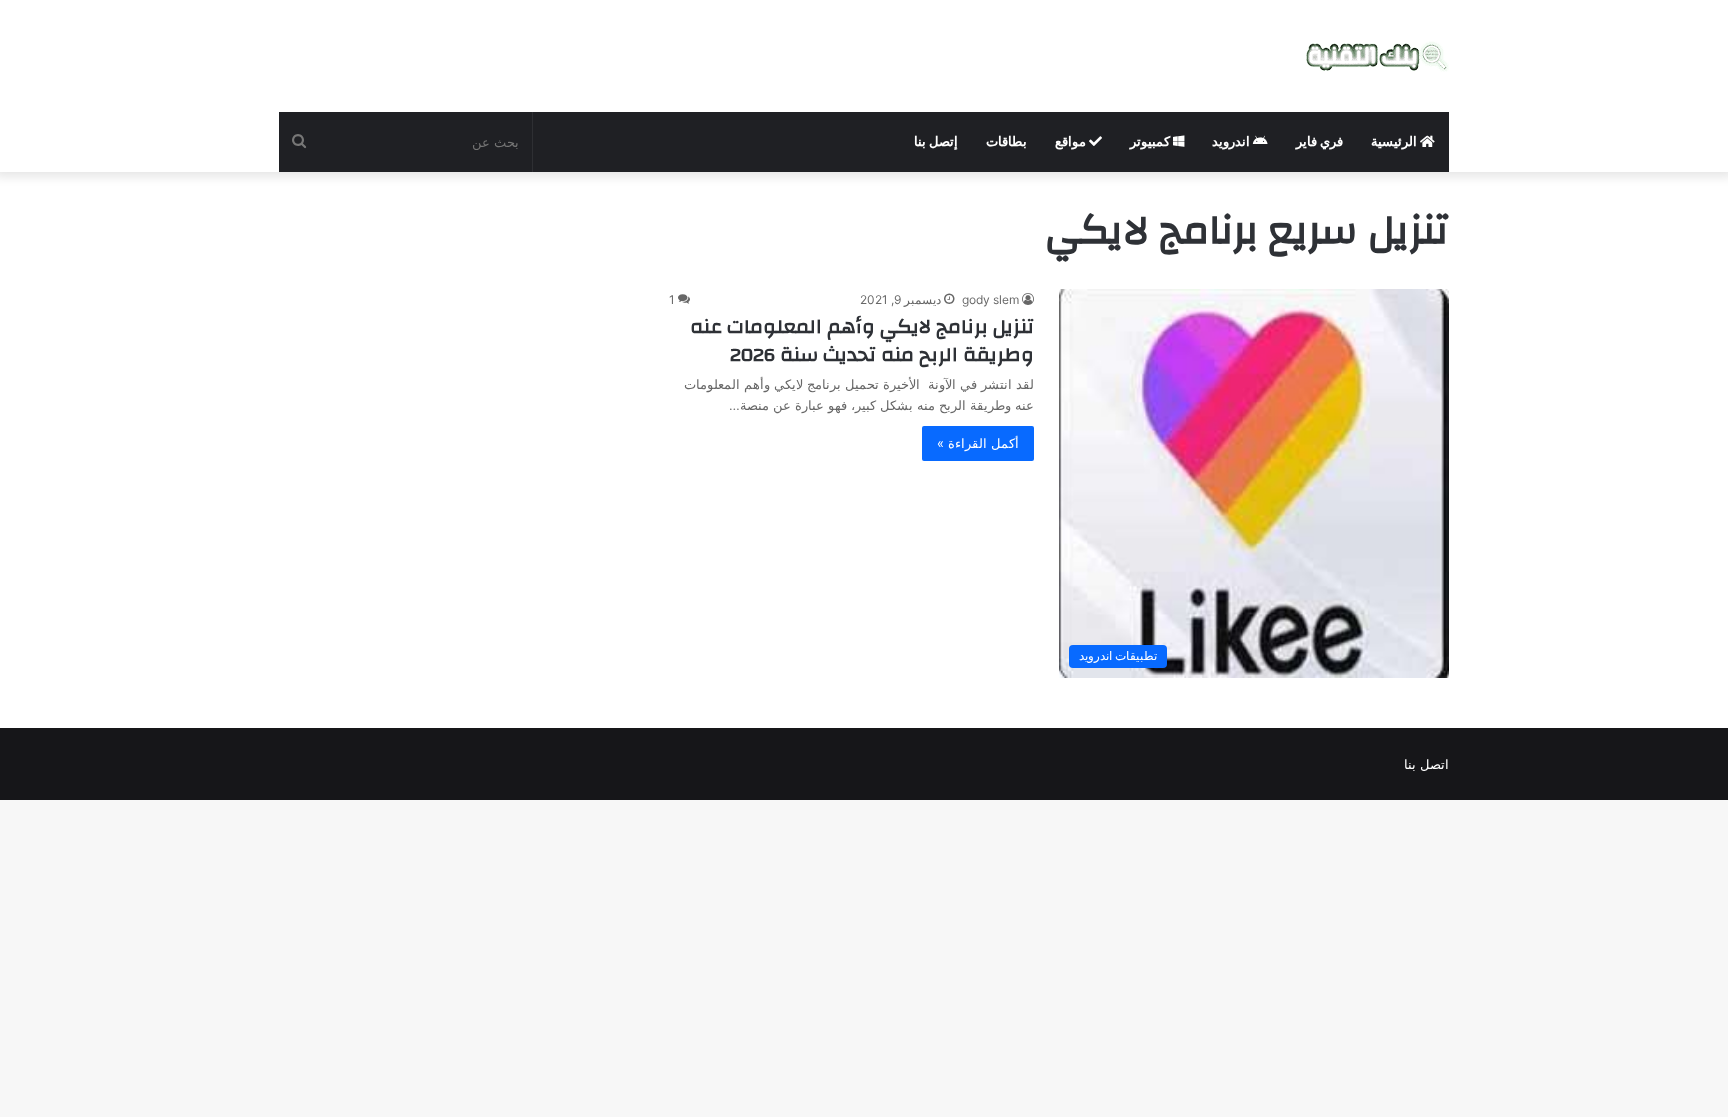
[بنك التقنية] (1377, 56)
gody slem (990, 299)
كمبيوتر (1151, 141)
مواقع (1072, 141)
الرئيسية (1395, 141)
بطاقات (1006, 141)
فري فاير (1319, 141)
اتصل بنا (1426, 764)
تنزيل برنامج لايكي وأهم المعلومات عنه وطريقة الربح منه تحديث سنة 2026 (862, 340)
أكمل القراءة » (978, 443)
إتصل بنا (936, 141)
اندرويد (1232, 141)
